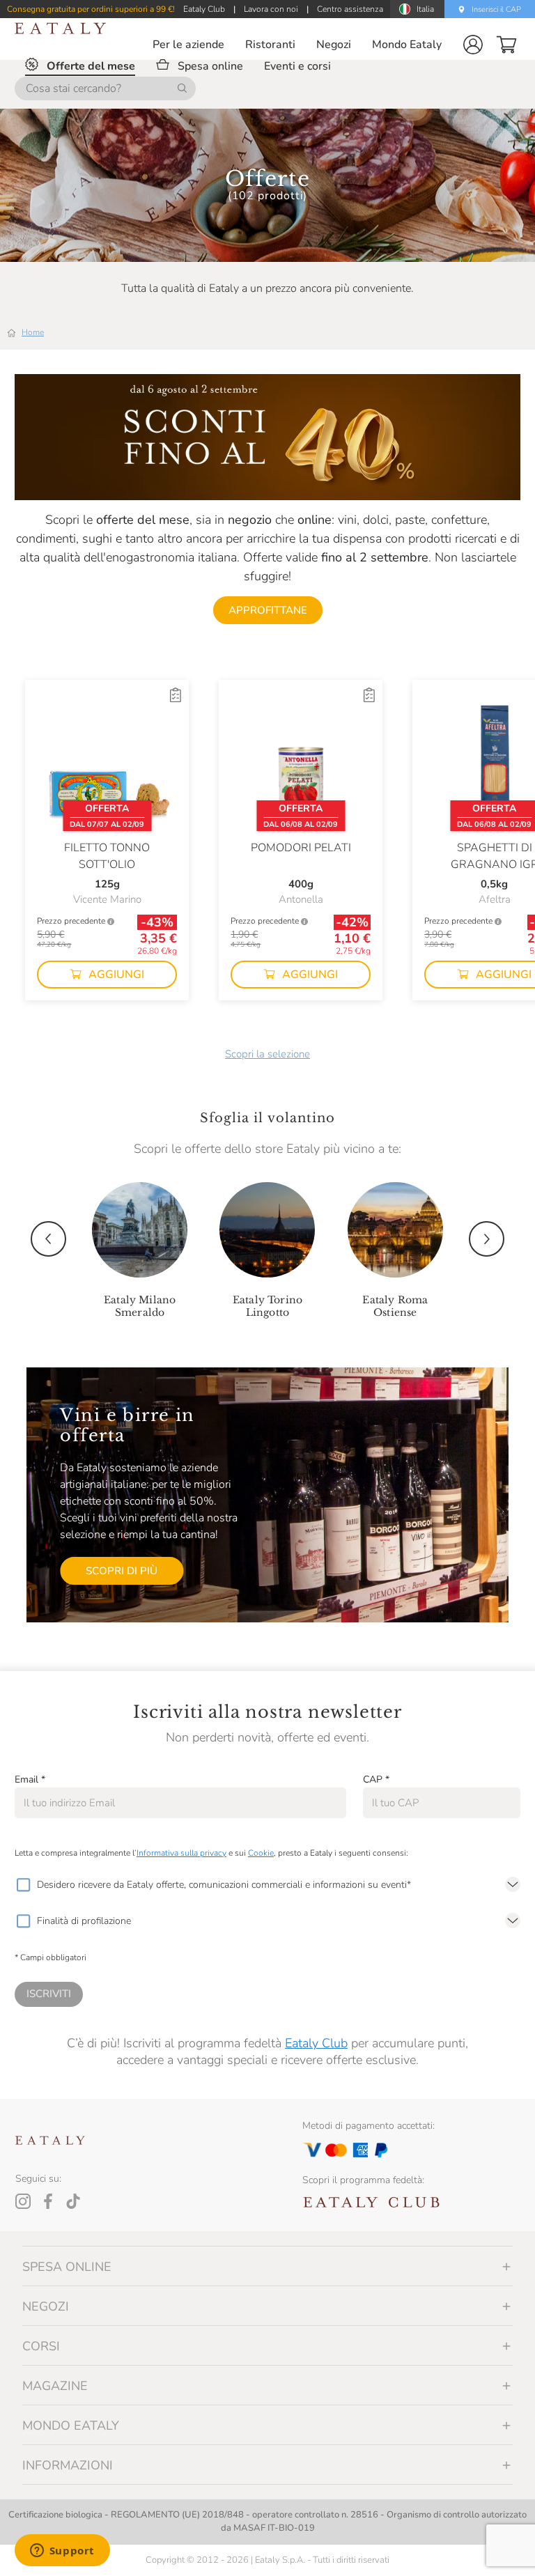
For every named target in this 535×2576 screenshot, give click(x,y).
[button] (473, 45)
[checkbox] (23, 1885)
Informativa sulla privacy (181, 1853)
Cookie (261, 1853)
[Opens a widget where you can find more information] (62, 2552)
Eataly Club (316, 2043)
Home (33, 332)
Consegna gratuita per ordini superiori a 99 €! (91, 9)
